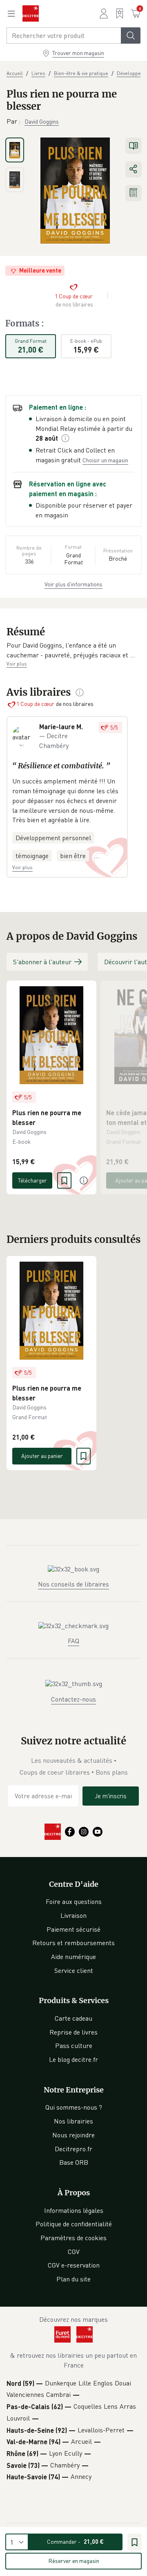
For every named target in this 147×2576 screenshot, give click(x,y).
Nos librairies (73, 2121)
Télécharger (32, 1180)
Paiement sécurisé (73, 1929)
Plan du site (73, 2279)
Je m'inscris (111, 1796)
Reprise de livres (73, 2032)
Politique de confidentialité (74, 2224)
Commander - (75, 2542)
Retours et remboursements (73, 1943)
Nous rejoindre (73, 2135)
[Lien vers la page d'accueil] (31, 13)
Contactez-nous (73, 1699)
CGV (74, 2252)
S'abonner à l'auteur (42, 962)
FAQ (73, 1641)
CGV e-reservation (74, 2265)
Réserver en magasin (74, 2561)
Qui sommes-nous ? (74, 2107)
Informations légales (74, 2210)
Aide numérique (73, 1957)
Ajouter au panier (42, 1456)
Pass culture (74, 2046)
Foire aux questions (74, 1901)
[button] (73, 650)
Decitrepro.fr (73, 2149)
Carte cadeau (73, 2018)
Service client (74, 1970)
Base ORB (74, 2162)
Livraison (73, 1915)
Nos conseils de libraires (73, 1584)
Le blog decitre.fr (73, 2059)
